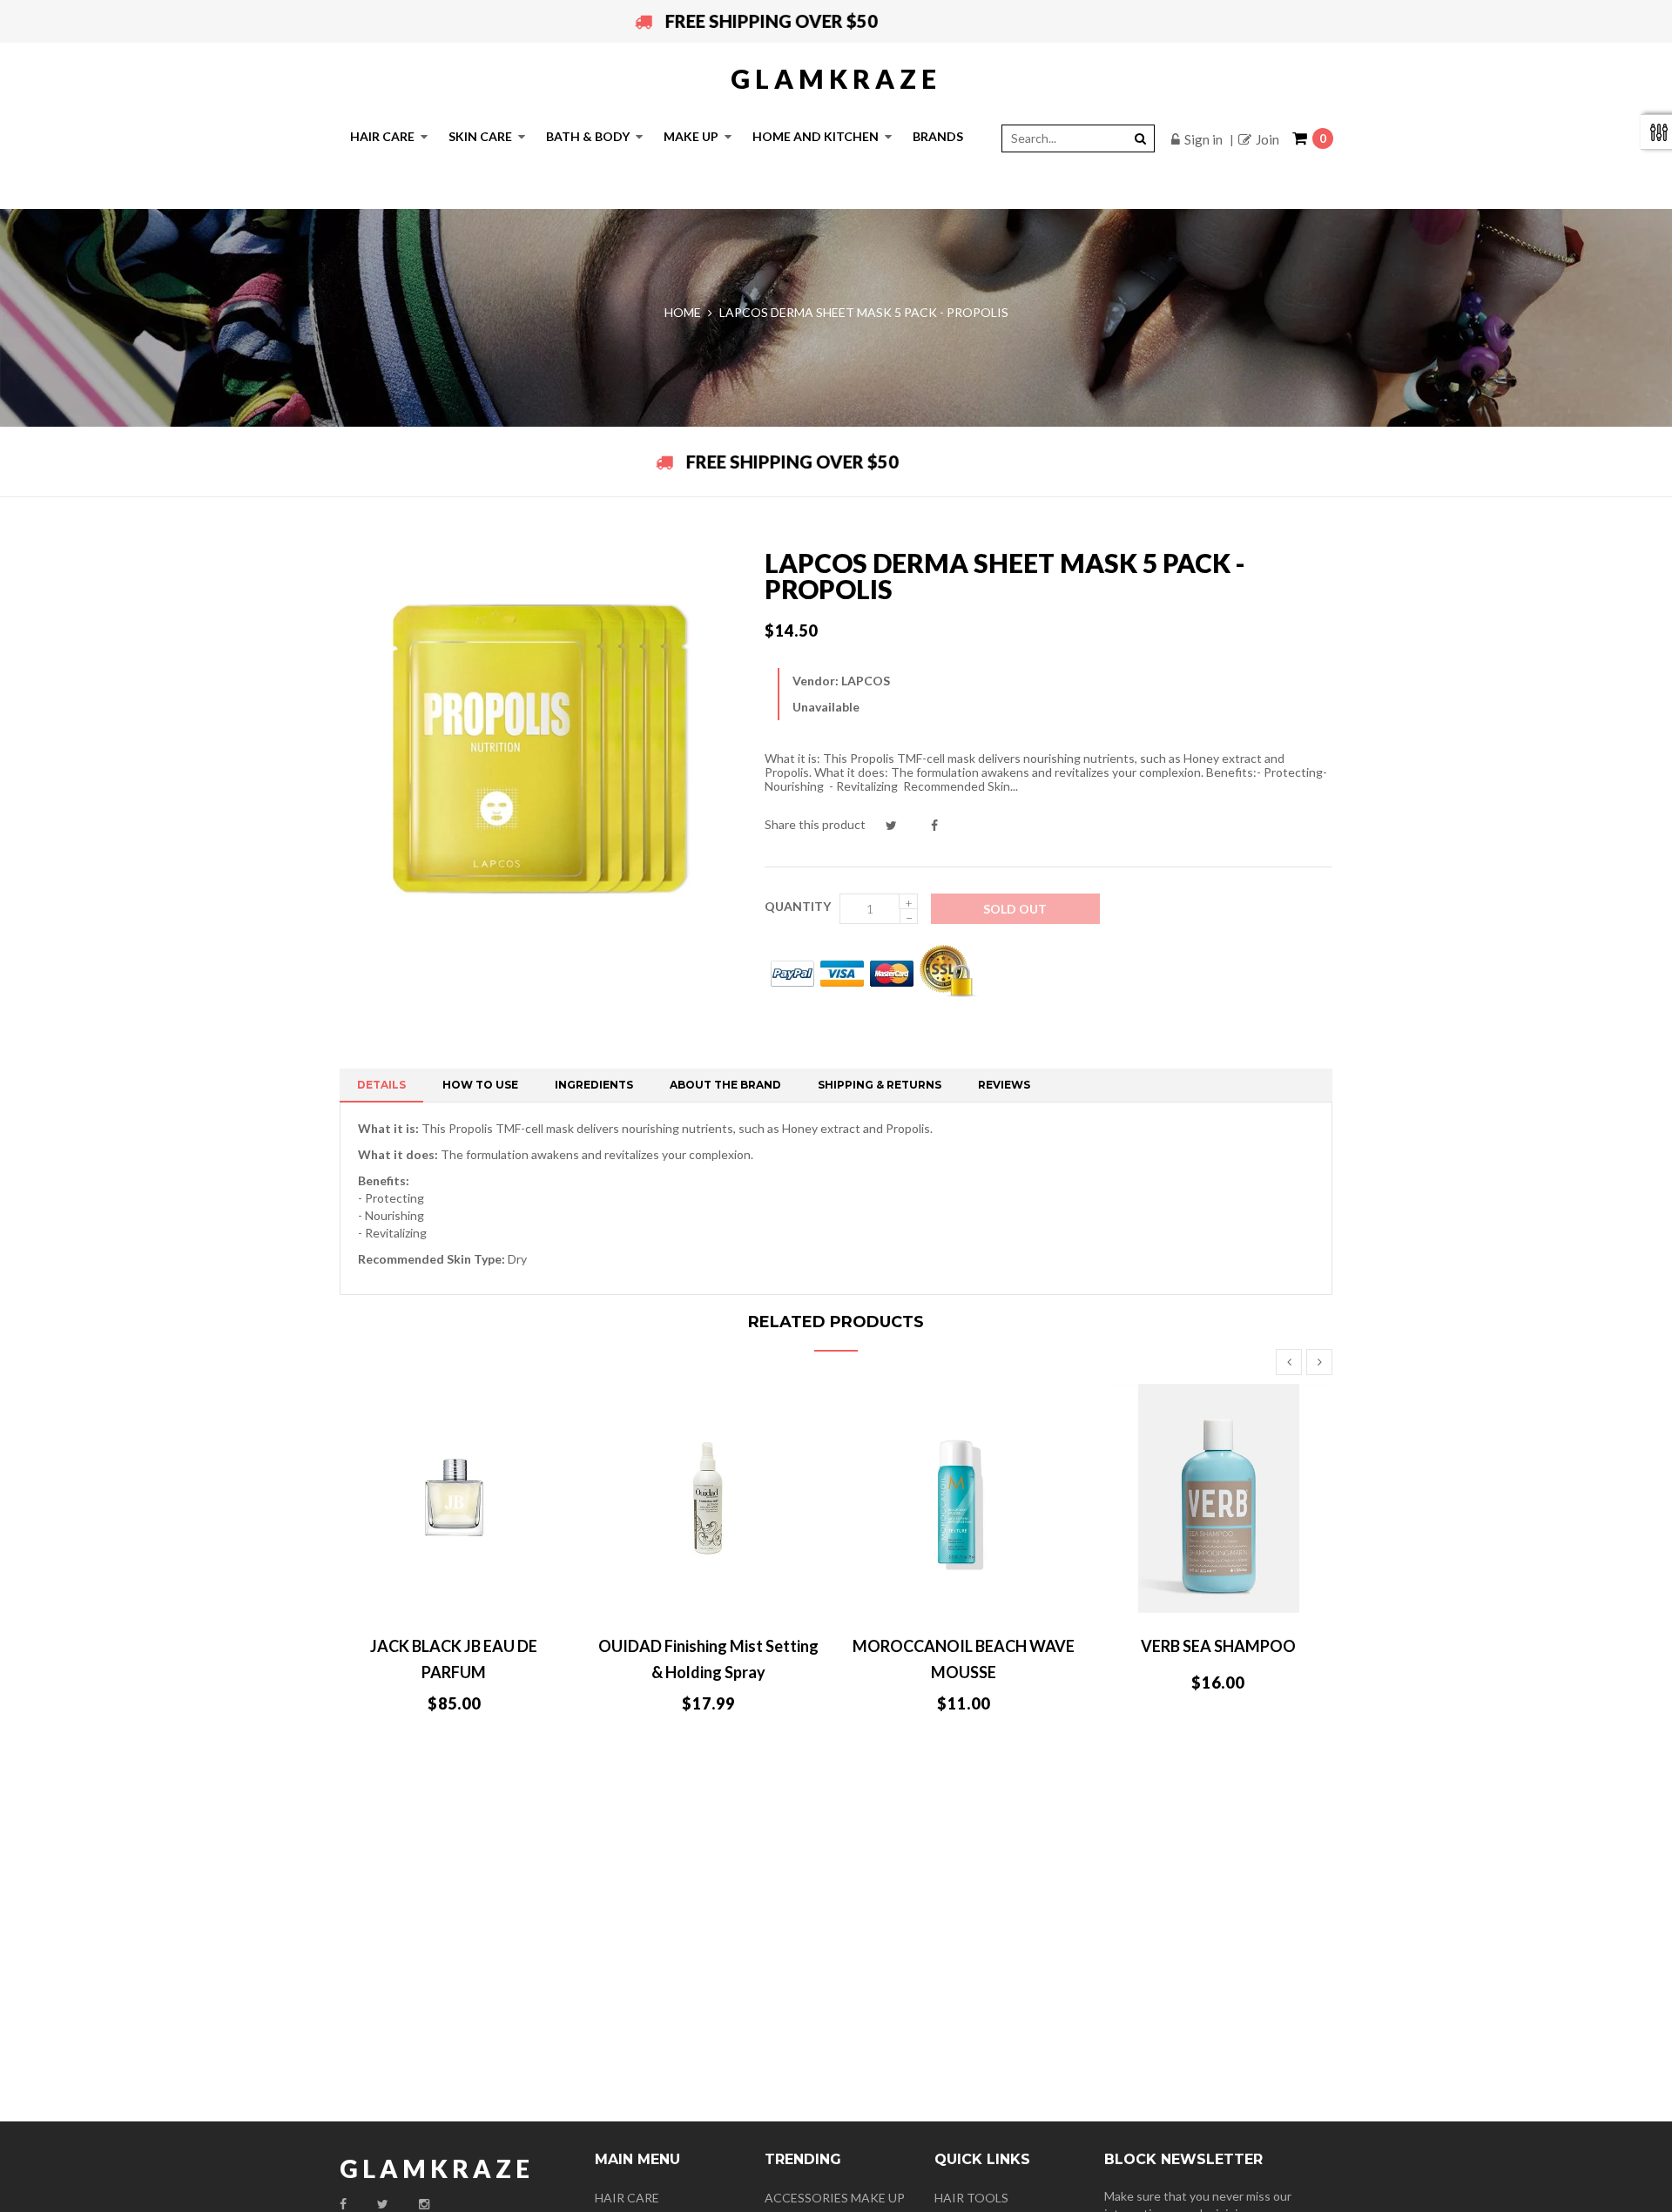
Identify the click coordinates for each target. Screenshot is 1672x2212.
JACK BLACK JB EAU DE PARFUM (454, 1659)
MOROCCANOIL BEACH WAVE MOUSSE (964, 1659)
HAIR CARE (627, 2198)
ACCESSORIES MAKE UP (835, 2198)
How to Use (480, 1085)
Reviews (1004, 1085)
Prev (1289, 1362)
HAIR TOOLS (971, 2198)
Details (381, 1085)
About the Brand (725, 1085)
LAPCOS (866, 681)
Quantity (798, 906)
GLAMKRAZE (836, 78)
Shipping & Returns (880, 1085)
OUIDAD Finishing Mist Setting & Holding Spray (708, 1659)
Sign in (1203, 139)
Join (1267, 139)
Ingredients (594, 1085)
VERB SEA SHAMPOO (1218, 1646)
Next (1319, 1362)
